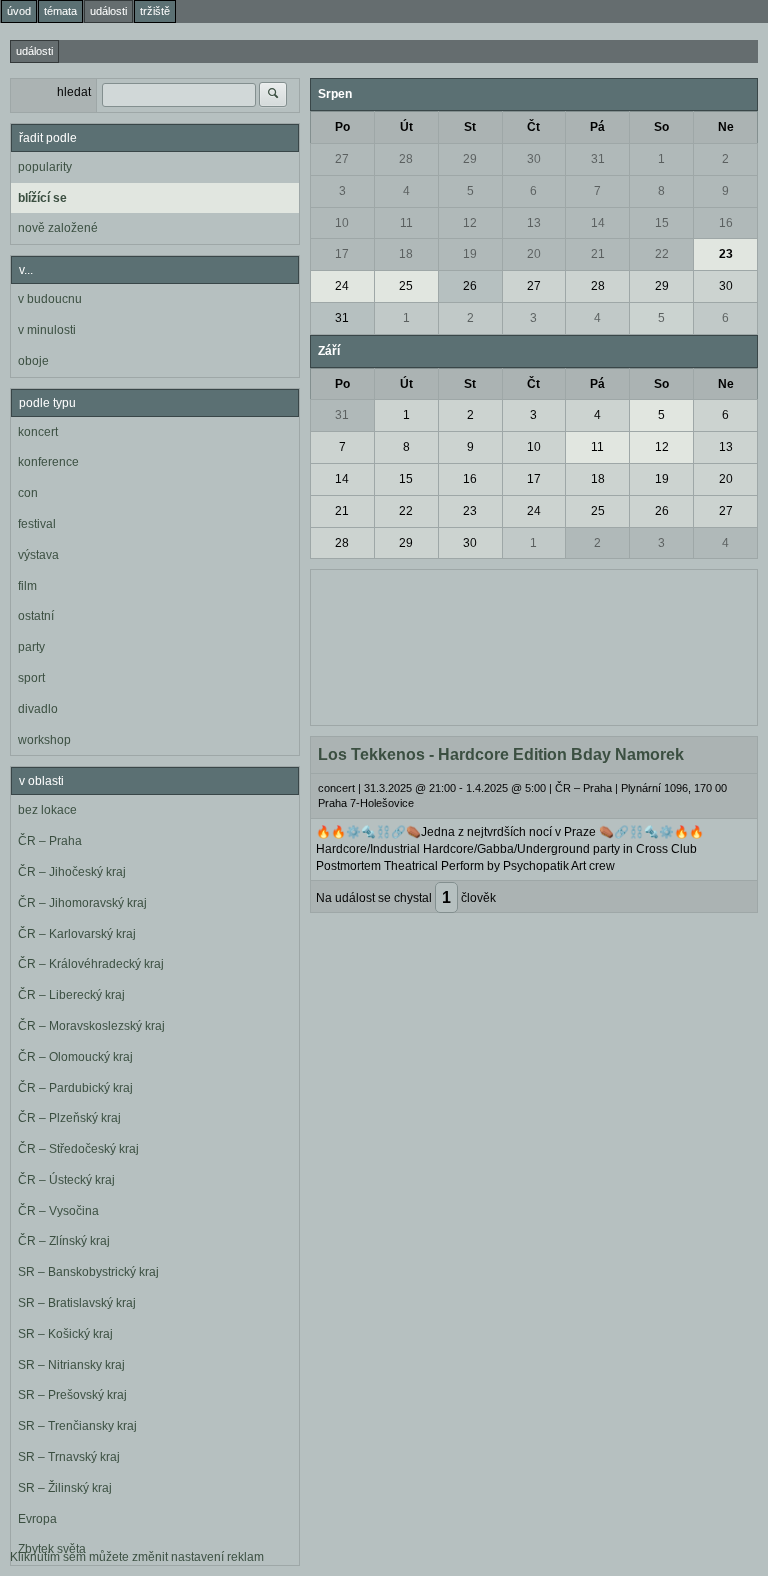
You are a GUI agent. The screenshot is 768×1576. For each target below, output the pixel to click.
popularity (45, 167)
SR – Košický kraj (65, 1334)
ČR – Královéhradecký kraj (91, 964)
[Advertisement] (534, 645)
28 (406, 159)
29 (470, 159)
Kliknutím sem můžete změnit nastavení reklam (137, 1557)
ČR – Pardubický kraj (75, 1088)
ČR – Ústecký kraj (66, 1180)
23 (726, 254)
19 (470, 254)
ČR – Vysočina (58, 1211)
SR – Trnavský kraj (69, 1457)
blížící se (42, 198)
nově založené (58, 228)
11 (406, 223)
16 (726, 223)
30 (534, 159)
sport (31, 678)
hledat (74, 92)
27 (342, 159)
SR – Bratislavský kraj (77, 1303)
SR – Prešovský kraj (72, 1395)
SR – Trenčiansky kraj (77, 1426)
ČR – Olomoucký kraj (75, 1057)
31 (598, 159)
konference (48, 462)
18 (406, 254)
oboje (33, 361)
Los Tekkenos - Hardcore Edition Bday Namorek (501, 754)
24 (342, 286)
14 (598, 223)
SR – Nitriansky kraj (71, 1365)
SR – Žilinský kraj (65, 1488)
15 (662, 223)
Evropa (37, 1519)
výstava (38, 555)
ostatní (36, 616)
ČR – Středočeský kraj (78, 1149)
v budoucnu (50, 299)
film (27, 586)
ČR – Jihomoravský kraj (82, 903)
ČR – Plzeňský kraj (69, 1118)
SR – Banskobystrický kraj (88, 1272)
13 (534, 223)
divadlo (38, 709)
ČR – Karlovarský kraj (77, 934)
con (28, 493)
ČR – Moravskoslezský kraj (91, 1026)
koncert (38, 432)
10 (342, 223)
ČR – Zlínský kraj (64, 1241)
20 (534, 254)
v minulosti (47, 330)
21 (598, 254)
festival (37, 524)
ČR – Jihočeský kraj (72, 872)
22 (662, 254)
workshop (44, 740)
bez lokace (47, 810)
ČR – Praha (50, 841)
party (31, 647)
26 (470, 286)
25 (406, 286)
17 (342, 254)
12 (470, 223)
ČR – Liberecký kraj (71, 995)
